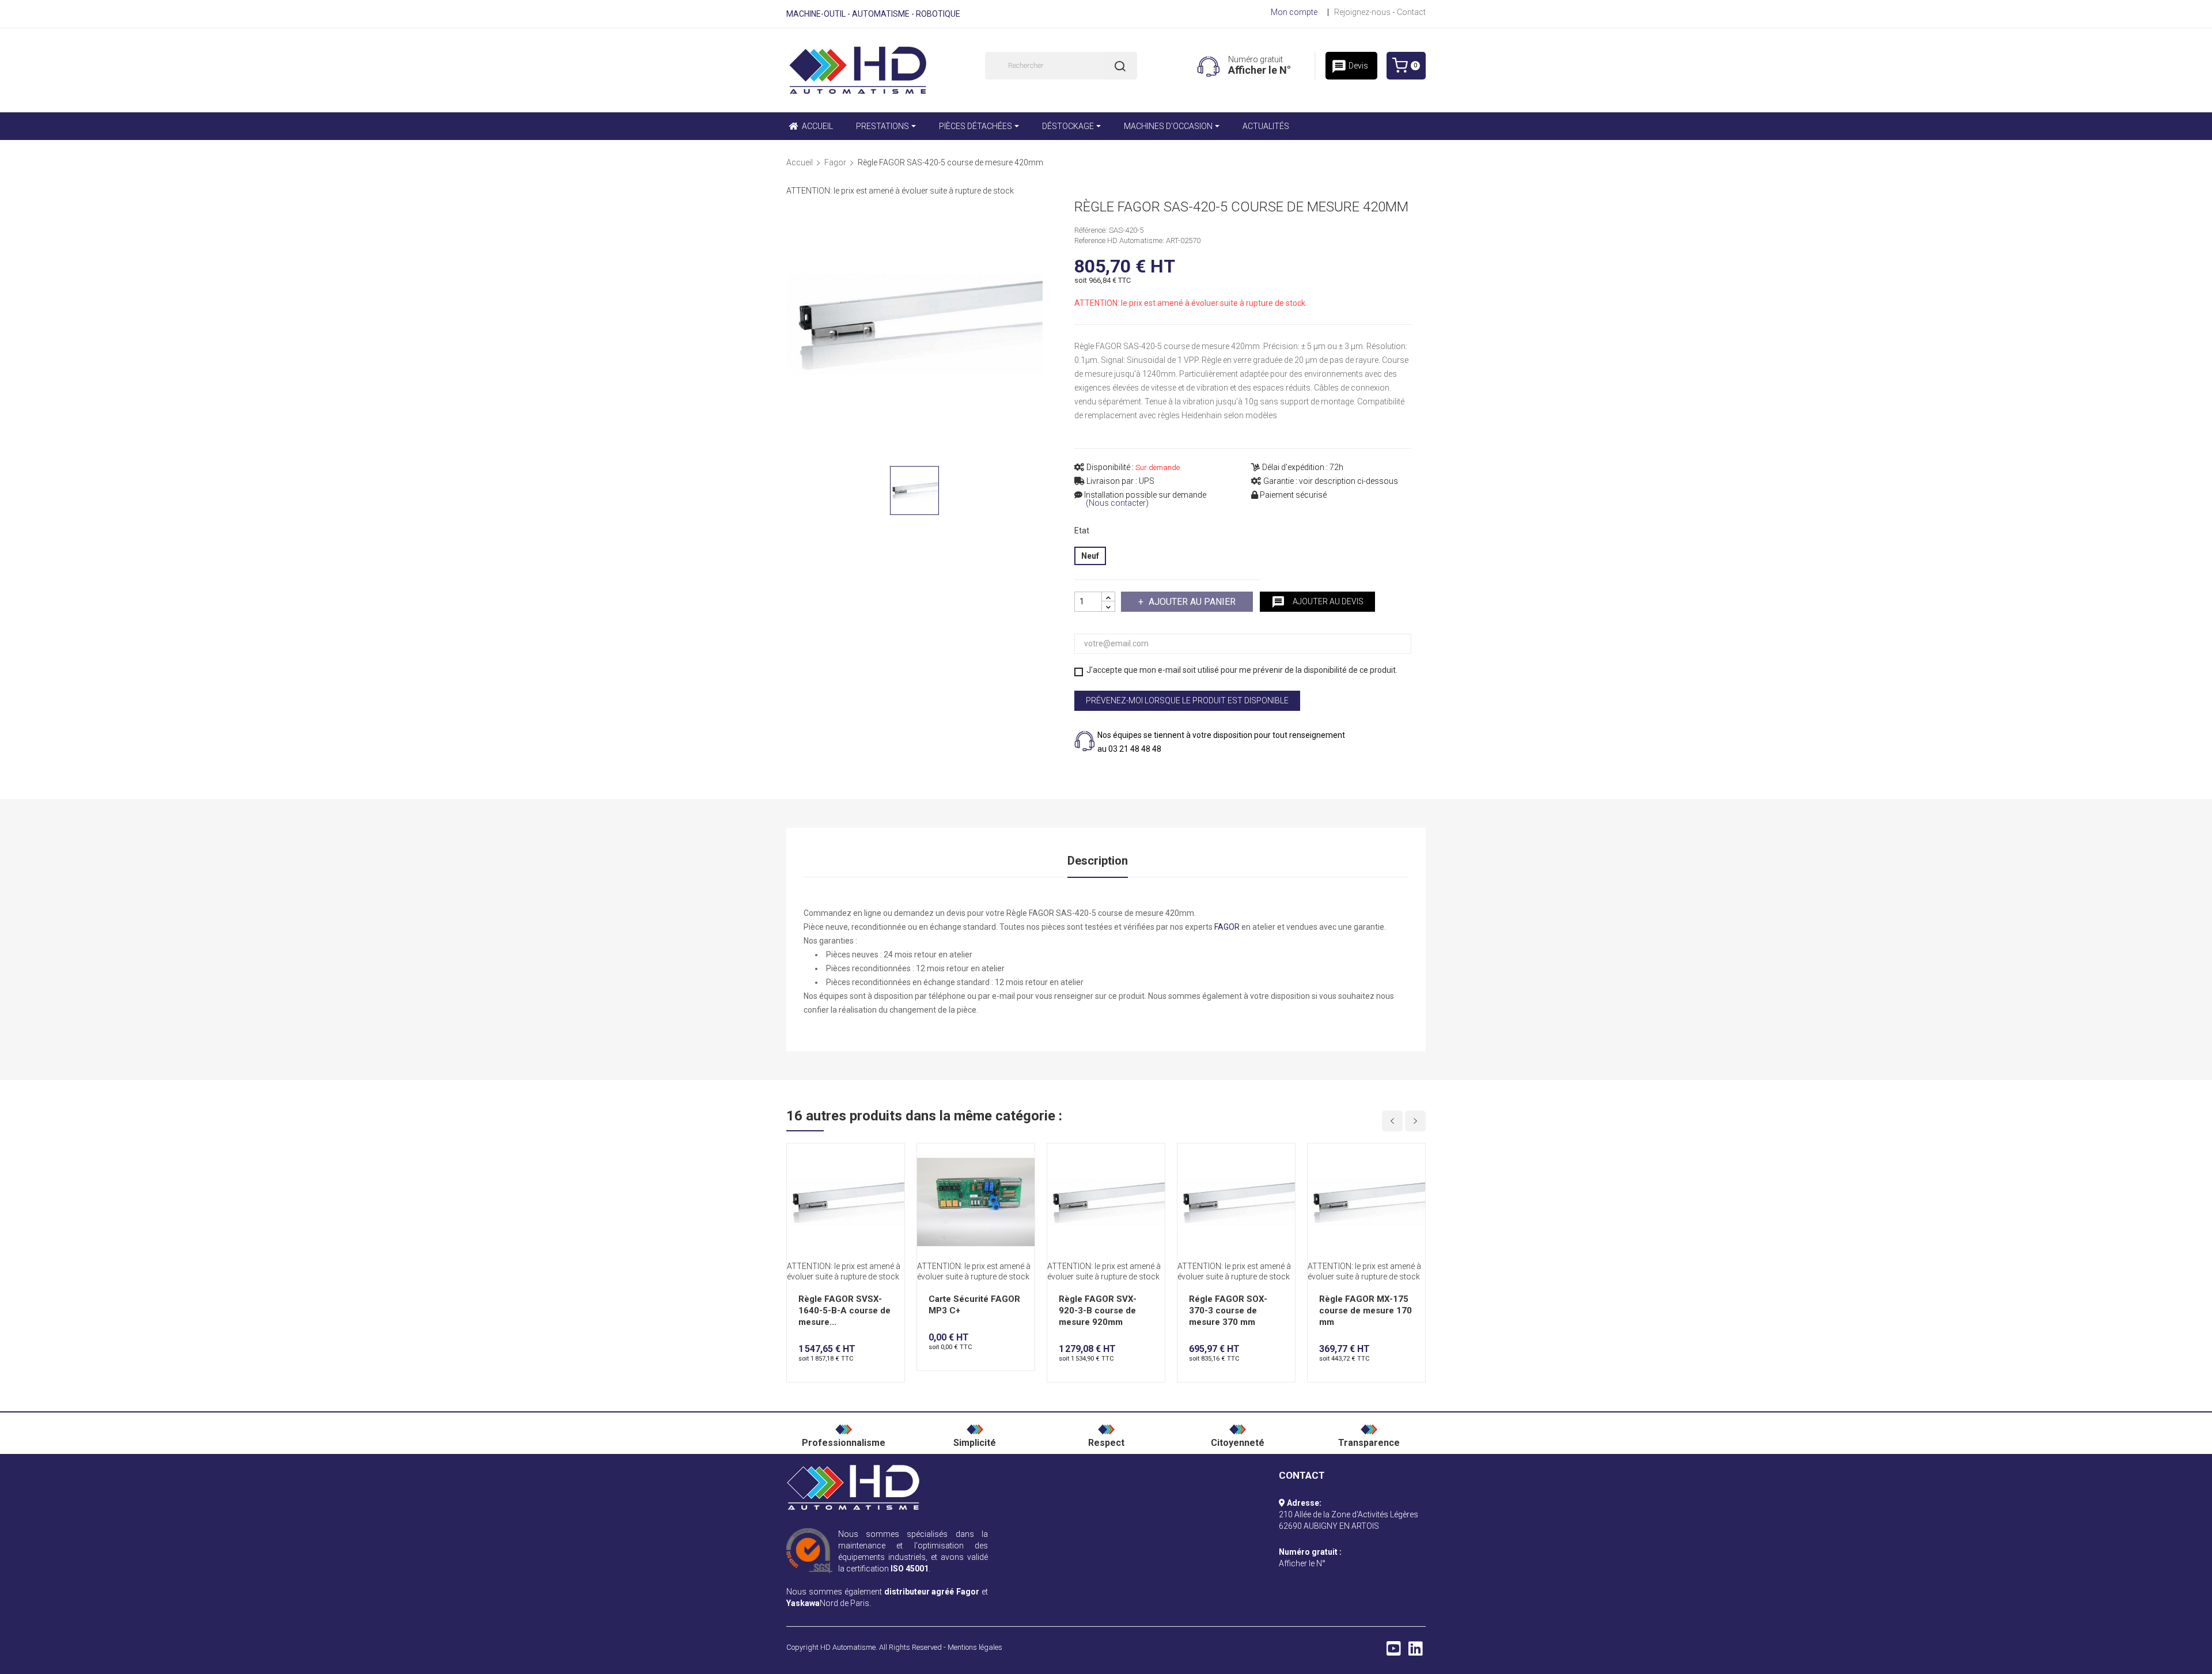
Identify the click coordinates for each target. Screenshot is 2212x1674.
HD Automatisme (848, 1647)
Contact (1411, 12)
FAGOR (1227, 927)
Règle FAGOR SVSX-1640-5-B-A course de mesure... (844, 1311)
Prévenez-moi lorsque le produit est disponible (1187, 700)
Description (1098, 861)
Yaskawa (803, 1603)
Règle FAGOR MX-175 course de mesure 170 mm (1366, 1311)
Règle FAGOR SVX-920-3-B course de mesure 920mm (1098, 1311)
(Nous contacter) (1117, 503)
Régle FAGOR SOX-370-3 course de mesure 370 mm (1228, 1311)
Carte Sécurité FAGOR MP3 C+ (974, 1305)
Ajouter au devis (1317, 602)
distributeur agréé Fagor (932, 1592)
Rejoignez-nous (1362, 12)
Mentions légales (975, 1647)
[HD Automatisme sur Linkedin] (1416, 1652)
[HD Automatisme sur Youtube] (1394, 1652)
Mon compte (1294, 12)
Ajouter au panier (1192, 602)
